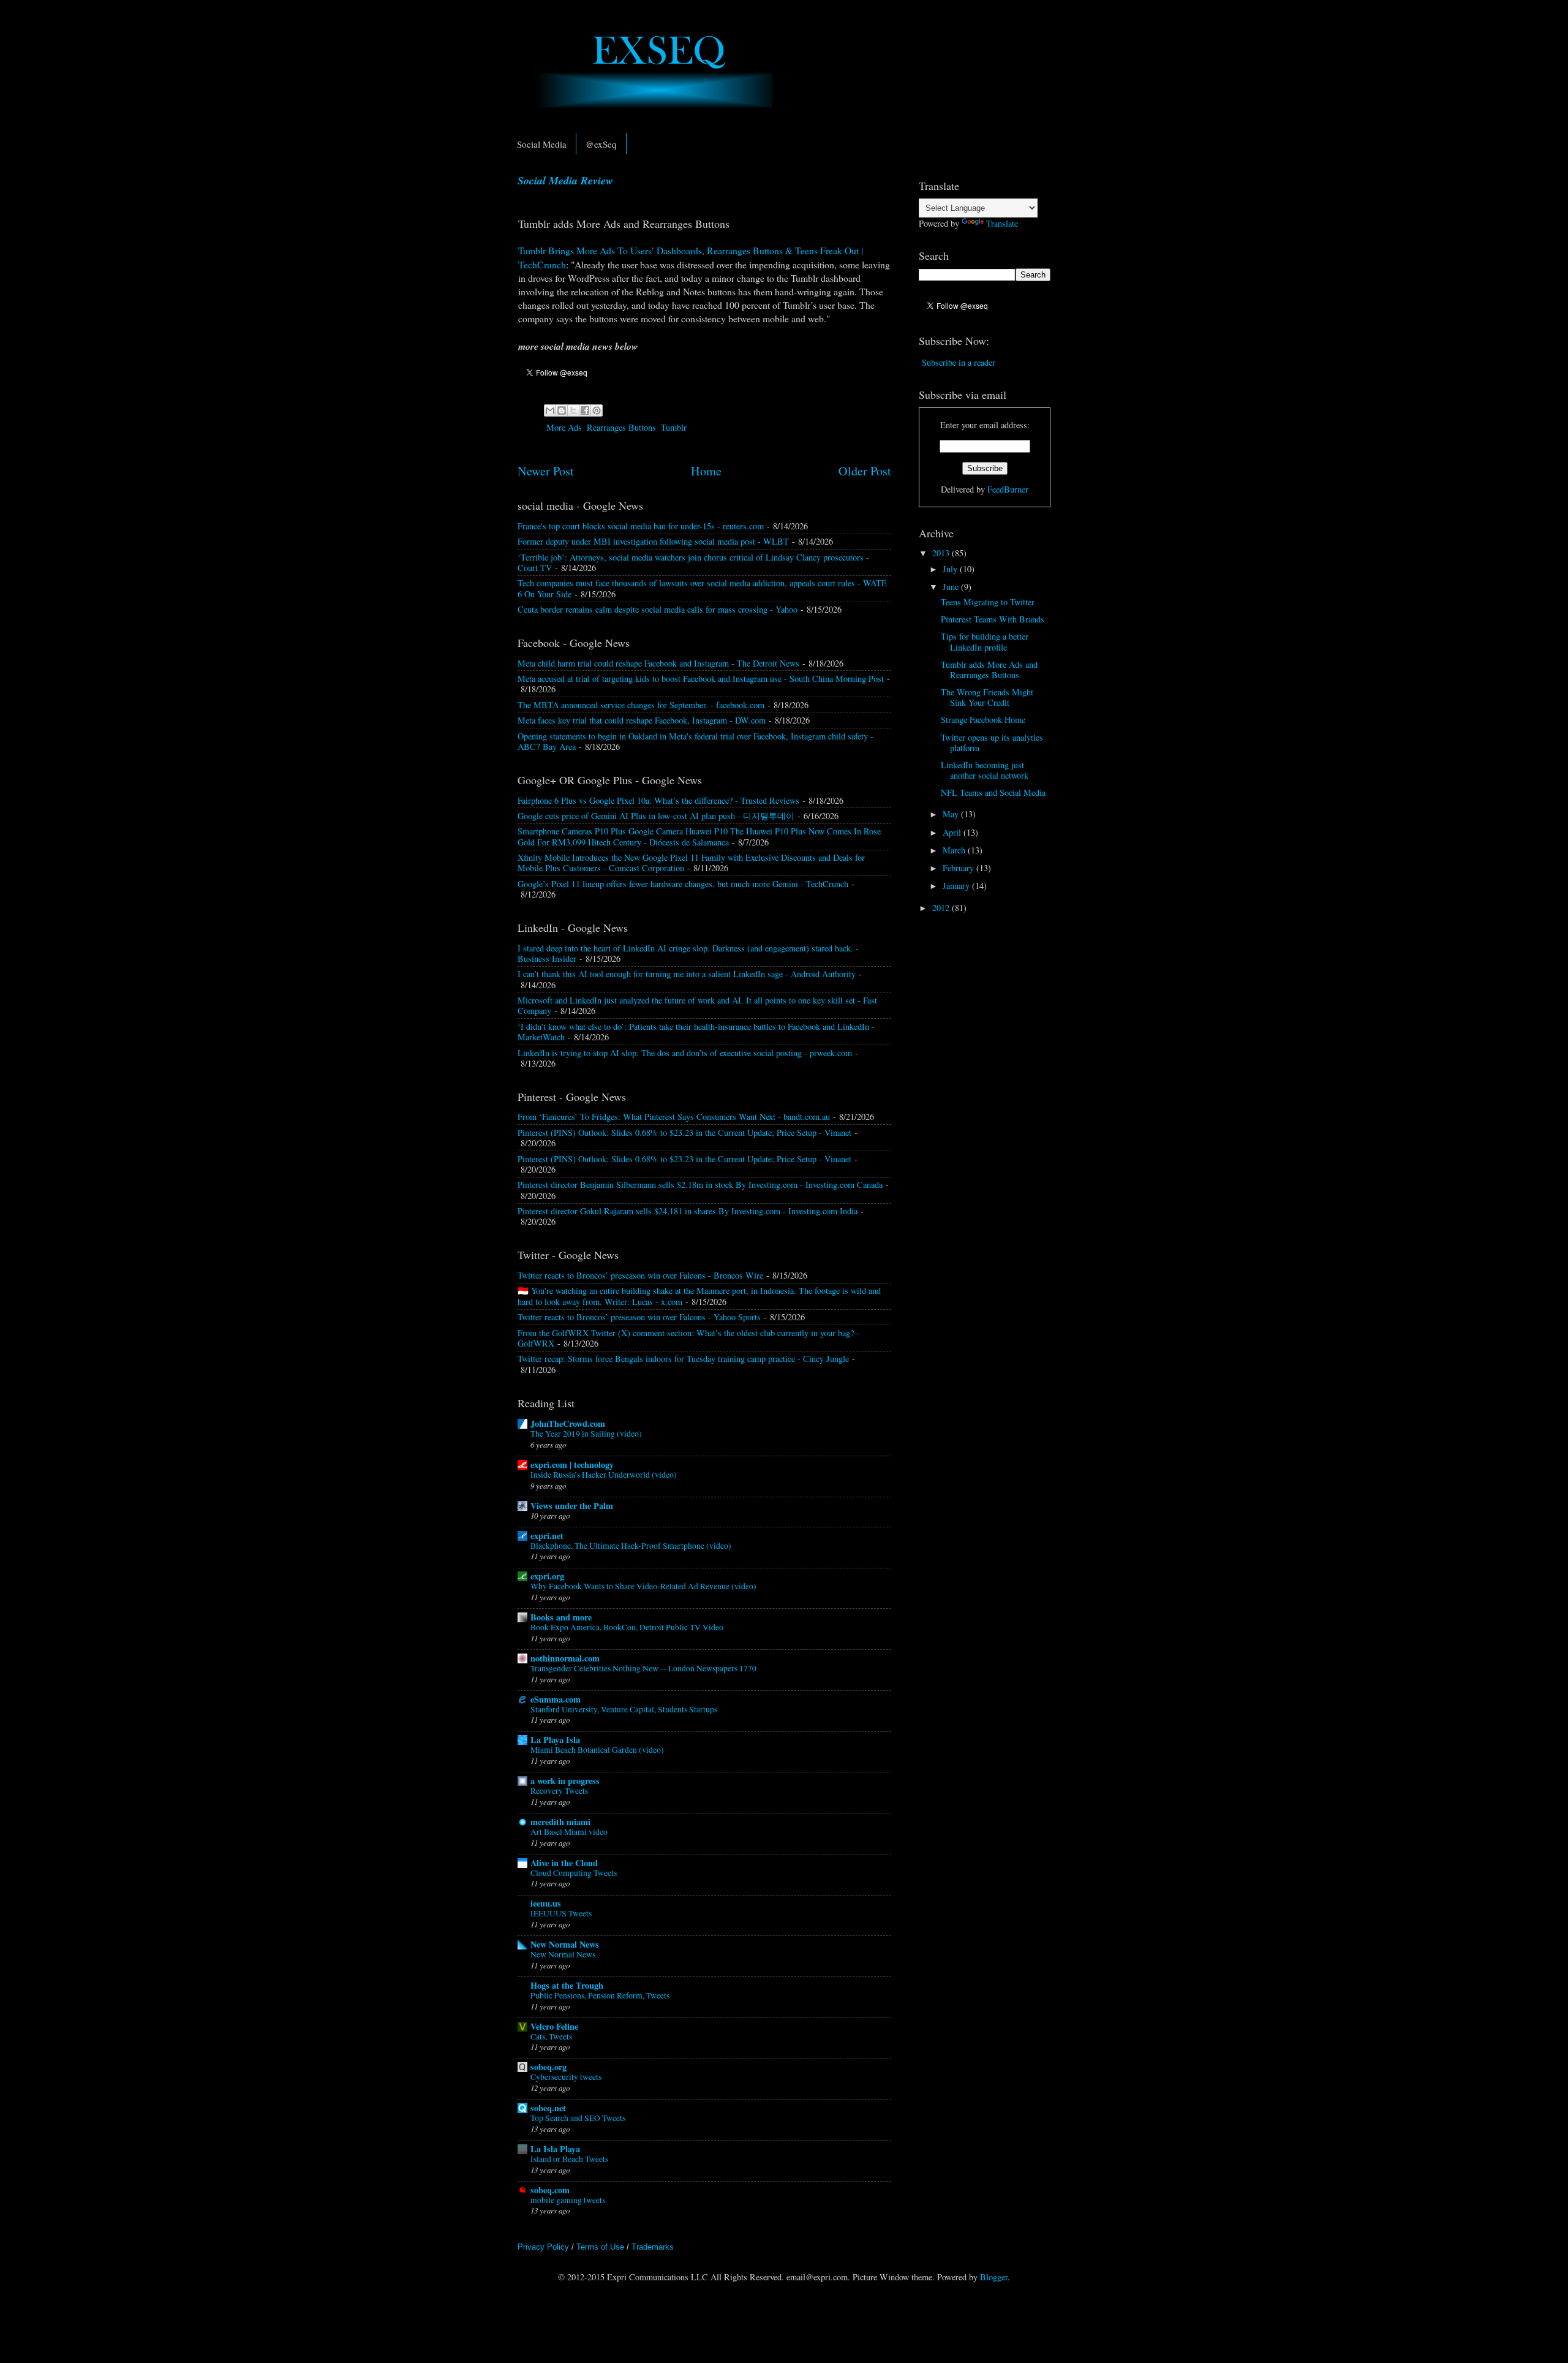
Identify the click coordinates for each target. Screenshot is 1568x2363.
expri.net (547, 1536)
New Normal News (565, 1944)
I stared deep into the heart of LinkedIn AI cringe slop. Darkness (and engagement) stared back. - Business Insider (688, 953)
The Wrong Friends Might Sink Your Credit (987, 697)
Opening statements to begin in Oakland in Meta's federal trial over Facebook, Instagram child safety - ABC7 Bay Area (695, 741)
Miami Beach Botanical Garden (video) (597, 1750)
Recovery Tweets (559, 1791)
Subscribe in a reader (959, 362)
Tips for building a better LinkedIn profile (985, 641)
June (952, 587)
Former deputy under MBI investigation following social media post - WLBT (653, 541)
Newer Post (546, 471)
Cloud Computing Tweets (574, 1873)
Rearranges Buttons (621, 427)
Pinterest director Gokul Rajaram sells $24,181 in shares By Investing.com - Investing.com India (688, 1211)
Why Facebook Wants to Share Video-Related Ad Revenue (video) (643, 1586)
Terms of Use (600, 2247)
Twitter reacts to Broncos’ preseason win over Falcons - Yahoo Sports (639, 1317)
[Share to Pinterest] (597, 410)
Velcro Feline (554, 2026)
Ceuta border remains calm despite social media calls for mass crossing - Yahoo (658, 609)
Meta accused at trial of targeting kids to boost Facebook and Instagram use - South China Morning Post (701, 679)
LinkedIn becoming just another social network (985, 770)
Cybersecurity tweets (566, 2077)
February (959, 868)
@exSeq (601, 144)
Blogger (994, 2277)
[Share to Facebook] (585, 410)
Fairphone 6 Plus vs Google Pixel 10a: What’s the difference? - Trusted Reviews (658, 800)
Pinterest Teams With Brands (993, 619)
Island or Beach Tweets (569, 2159)
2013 (942, 553)
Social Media (542, 144)
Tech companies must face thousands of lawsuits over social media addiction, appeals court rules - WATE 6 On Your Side (702, 588)
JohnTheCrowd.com (568, 1423)
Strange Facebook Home (983, 720)
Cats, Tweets (551, 2036)
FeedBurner (1008, 489)
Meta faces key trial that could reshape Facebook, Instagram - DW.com (642, 720)
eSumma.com (556, 1699)
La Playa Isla (555, 1740)
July (951, 569)
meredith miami (560, 1822)
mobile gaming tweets (568, 2200)
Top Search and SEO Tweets (578, 2118)
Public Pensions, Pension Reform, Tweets (600, 1995)
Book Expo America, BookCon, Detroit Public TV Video (627, 1627)
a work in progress (565, 1781)
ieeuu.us (546, 1903)
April (953, 832)
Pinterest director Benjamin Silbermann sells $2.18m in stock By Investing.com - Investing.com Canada (700, 1185)
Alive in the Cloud (564, 1863)
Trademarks (653, 2247)
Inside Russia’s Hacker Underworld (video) (604, 1475)
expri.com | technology (572, 1465)
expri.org (547, 1576)
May (952, 814)
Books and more (561, 1617)
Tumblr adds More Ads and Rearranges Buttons (989, 670)
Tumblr (674, 427)
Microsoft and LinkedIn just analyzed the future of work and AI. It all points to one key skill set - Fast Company (697, 1005)
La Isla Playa (555, 2149)
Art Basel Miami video (569, 1832)
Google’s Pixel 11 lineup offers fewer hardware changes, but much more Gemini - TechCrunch (683, 884)
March (955, 850)
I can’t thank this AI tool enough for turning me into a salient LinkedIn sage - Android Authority (687, 974)
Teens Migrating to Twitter (988, 602)
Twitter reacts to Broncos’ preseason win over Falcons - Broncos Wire (640, 1275)
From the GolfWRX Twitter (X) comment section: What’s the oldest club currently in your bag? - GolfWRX (688, 1338)
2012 (942, 908)
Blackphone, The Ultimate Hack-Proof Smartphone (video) (631, 1546)
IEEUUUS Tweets (561, 1913)
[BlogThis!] (562, 410)
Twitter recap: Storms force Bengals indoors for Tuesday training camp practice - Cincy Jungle (683, 1359)
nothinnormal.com (565, 1658)
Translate (1002, 223)
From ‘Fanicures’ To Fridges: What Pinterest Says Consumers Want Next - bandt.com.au (674, 1117)
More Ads (564, 427)
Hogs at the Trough (567, 1985)
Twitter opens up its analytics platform (992, 743)
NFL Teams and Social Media (993, 792)
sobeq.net (548, 2108)
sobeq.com (550, 2190)
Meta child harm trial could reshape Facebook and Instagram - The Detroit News (658, 663)
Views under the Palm (572, 1506)
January (957, 886)
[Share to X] (573, 410)
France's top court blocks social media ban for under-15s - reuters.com (641, 526)
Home (706, 471)
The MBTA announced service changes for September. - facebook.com (641, 705)
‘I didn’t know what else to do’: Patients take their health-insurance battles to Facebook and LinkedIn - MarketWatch (696, 1032)
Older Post (865, 471)
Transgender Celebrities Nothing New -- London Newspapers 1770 (643, 1668)
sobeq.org (548, 2067)
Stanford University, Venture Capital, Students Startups (624, 1709)
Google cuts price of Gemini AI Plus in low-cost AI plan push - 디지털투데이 (656, 816)
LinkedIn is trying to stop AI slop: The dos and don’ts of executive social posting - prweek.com (685, 1053)
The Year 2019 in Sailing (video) (586, 1434)
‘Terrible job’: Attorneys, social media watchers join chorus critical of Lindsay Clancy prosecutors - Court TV (693, 562)
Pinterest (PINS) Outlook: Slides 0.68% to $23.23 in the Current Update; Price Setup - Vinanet (684, 1132)
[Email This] (550, 410)
